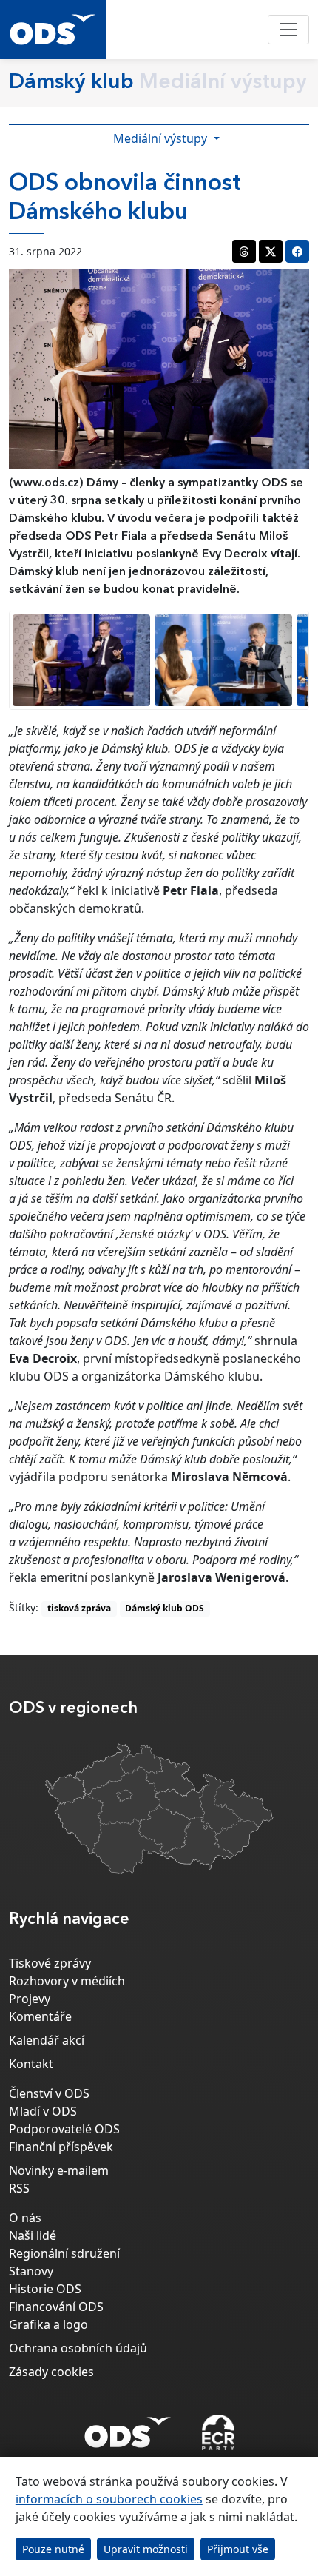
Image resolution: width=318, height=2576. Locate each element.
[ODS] (128, 2428)
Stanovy (31, 2271)
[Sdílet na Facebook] (297, 251)
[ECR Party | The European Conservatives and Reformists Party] (218, 2432)
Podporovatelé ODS (64, 2129)
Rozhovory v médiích (67, 1981)
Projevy (30, 1999)
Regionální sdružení (64, 2253)
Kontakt (31, 2064)
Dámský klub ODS (165, 1608)
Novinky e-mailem (59, 2170)
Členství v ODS (49, 2093)
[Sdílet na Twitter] (271, 251)
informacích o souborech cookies (109, 2499)
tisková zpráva (79, 1608)
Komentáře (40, 2016)
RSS (19, 2188)
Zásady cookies (51, 2372)
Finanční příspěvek (61, 2147)
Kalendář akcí (47, 2040)
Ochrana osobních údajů (78, 2348)
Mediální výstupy (160, 138)
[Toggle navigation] (288, 30)
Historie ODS (45, 2289)
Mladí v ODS (43, 2111)
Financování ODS (56, 2307)
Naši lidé (33, 2235)
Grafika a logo (48, 2324)
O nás (25, 2218)
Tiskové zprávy (50, 1963)
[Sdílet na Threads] (244, 251)
